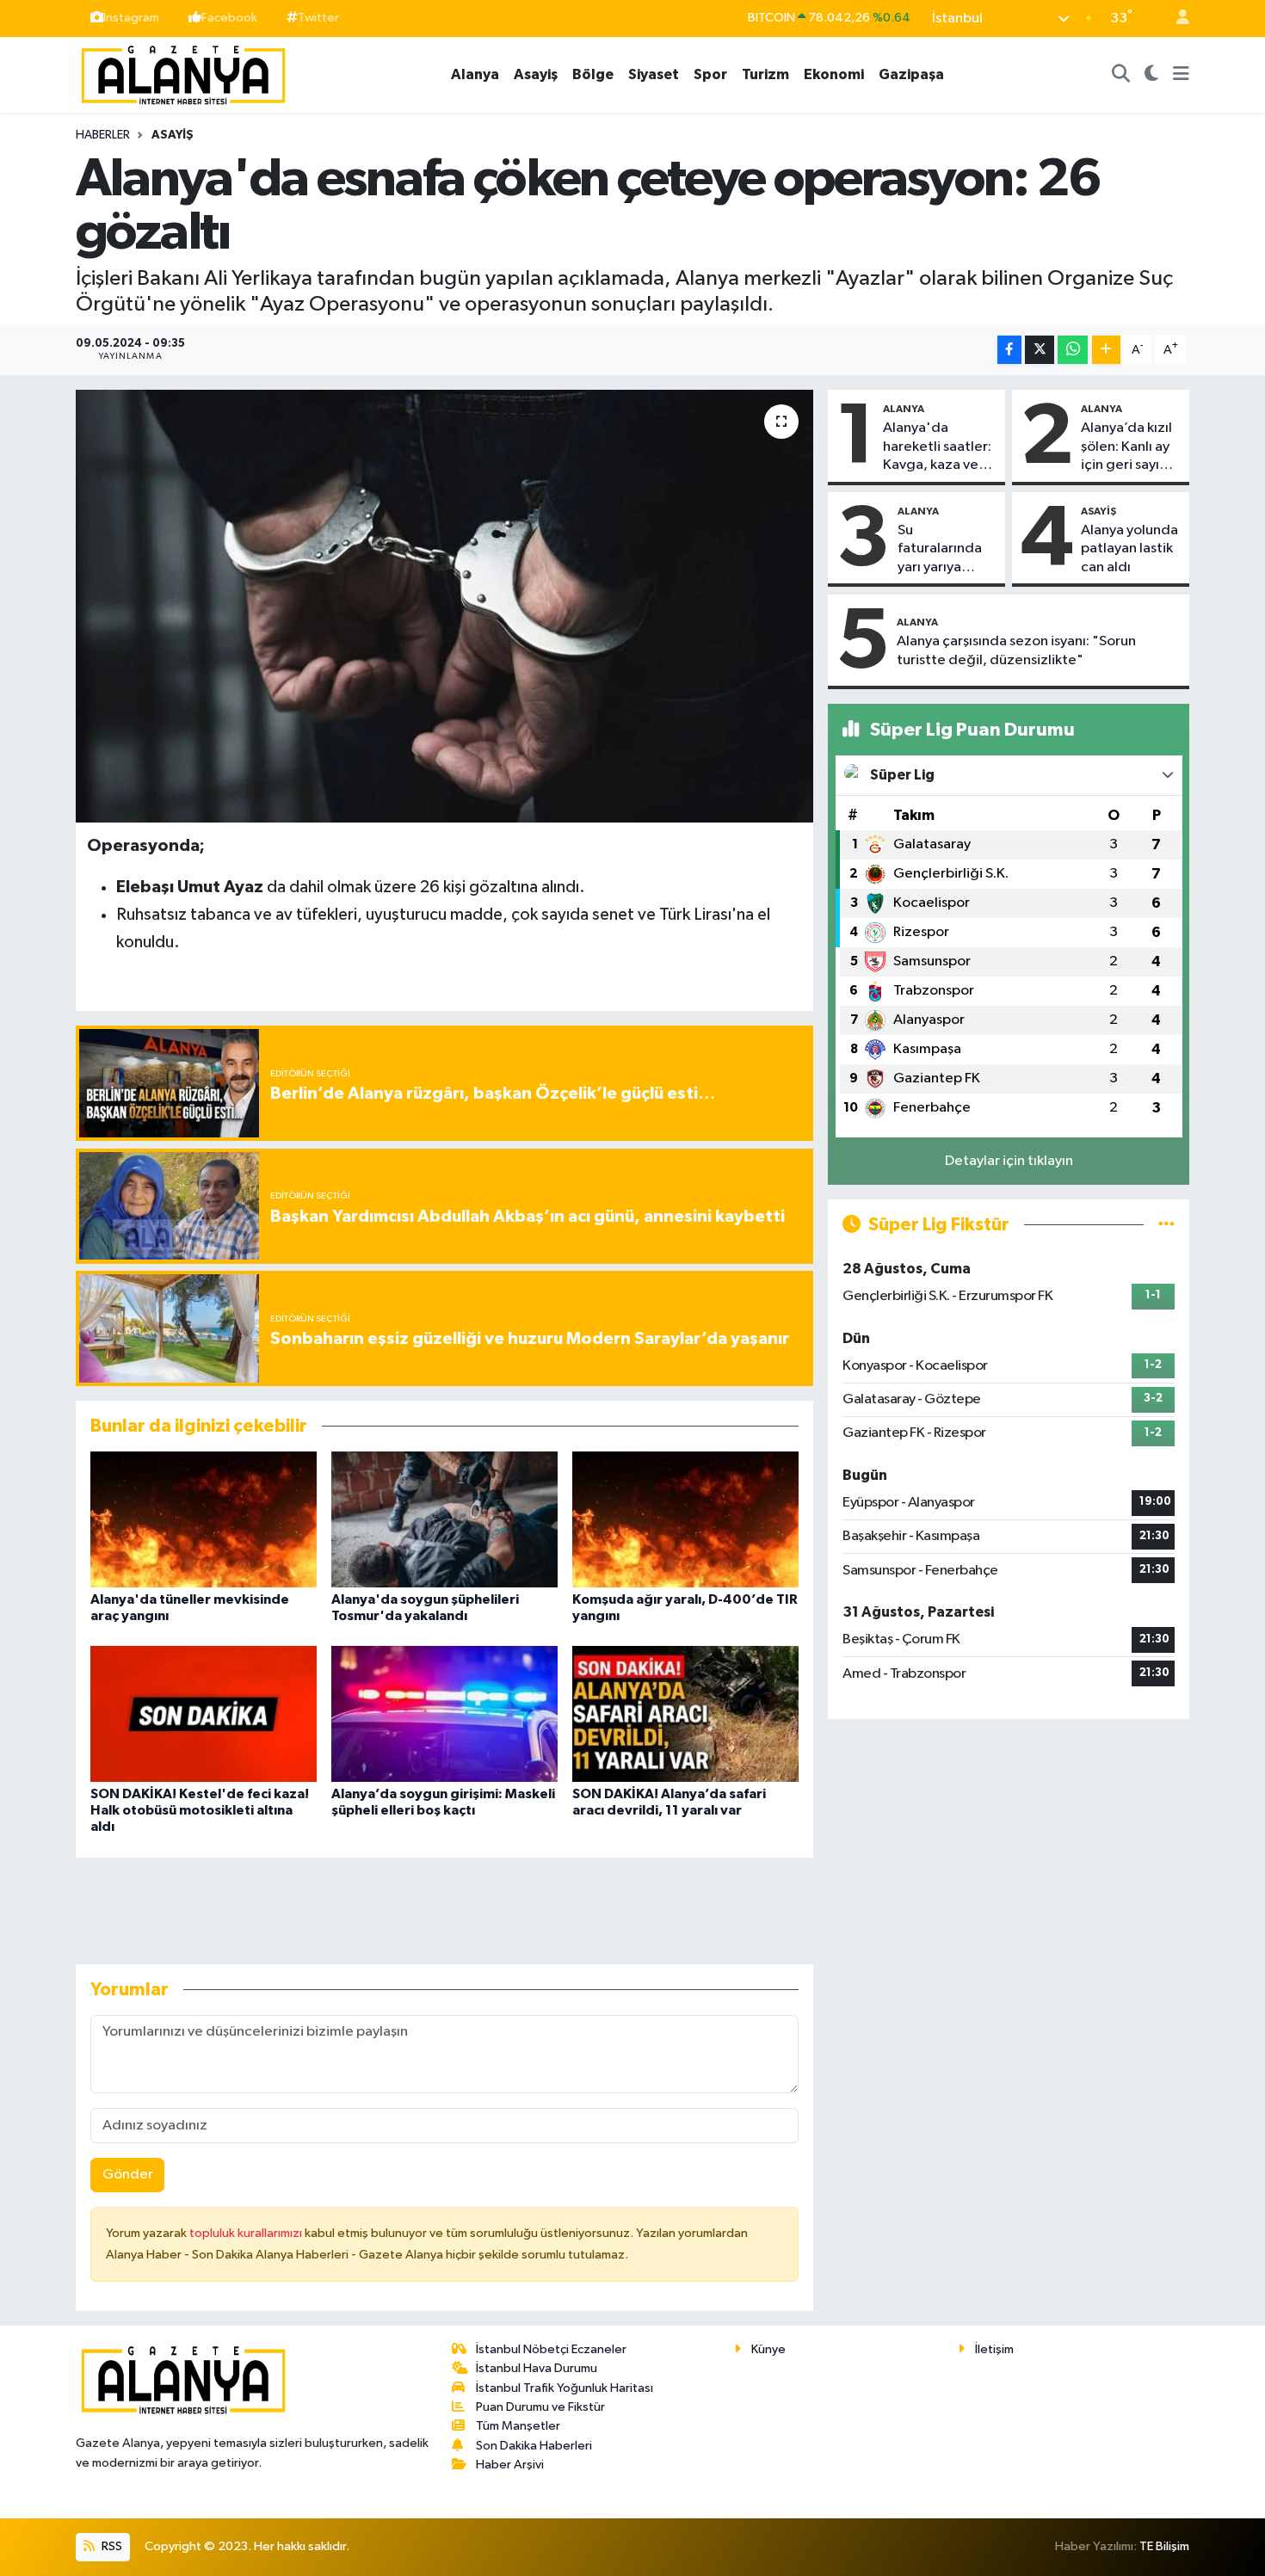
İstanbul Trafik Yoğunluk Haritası (565, 2388)
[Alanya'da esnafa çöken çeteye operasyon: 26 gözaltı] (444, 606)
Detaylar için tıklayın (1009, 1161)
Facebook (229, 18)
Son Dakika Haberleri (534, 2446)
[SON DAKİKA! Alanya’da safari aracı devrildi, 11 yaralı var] (685, 1713)
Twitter (318, 18)
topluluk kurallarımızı (247, 2233)
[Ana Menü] (1181, 75)
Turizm (765, 74)
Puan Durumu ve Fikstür (540, 2407)
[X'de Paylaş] (1040, 350)
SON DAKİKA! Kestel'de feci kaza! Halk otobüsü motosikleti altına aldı (200, 1810)
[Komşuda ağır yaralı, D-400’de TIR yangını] (685, 1519)
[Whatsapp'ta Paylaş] (1073, 350)
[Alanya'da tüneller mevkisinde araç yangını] (204, 1519)
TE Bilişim (1164, 2546)
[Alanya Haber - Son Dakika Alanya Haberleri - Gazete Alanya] (183, 74)
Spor (710, 74)
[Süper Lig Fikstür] (1166, 1225)
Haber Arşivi (510, 2465)
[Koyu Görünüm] (1152, 75)
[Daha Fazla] (1106, 350)
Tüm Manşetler (518, 2426)
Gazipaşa (911, 74)
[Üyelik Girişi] (1176, 18)
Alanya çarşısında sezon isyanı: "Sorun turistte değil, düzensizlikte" (1016, 650)
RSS (111, 2546)
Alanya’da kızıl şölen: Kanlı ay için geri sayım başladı (1126, 447)
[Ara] (1121, 75)
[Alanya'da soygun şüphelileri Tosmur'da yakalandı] (444, 1519)
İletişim (994, 2349)
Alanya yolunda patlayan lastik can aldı (1129, 549)
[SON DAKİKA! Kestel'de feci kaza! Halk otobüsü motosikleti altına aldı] (204, 1713)
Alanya (475, 74)
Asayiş (536, 74)
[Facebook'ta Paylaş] (1009, 350)
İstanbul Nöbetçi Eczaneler (551, 2349)
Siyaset (654, 74)
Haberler (103, 135)
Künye (768, 2349)
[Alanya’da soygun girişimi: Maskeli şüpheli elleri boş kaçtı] (444, 1713)
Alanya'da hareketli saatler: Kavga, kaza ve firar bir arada (937, 447)
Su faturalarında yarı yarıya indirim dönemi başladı (946, 550)
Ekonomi (834, 74)
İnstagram (131, 18)
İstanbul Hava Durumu (537, 2368)
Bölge (593, 74)
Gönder (128, 2175)
